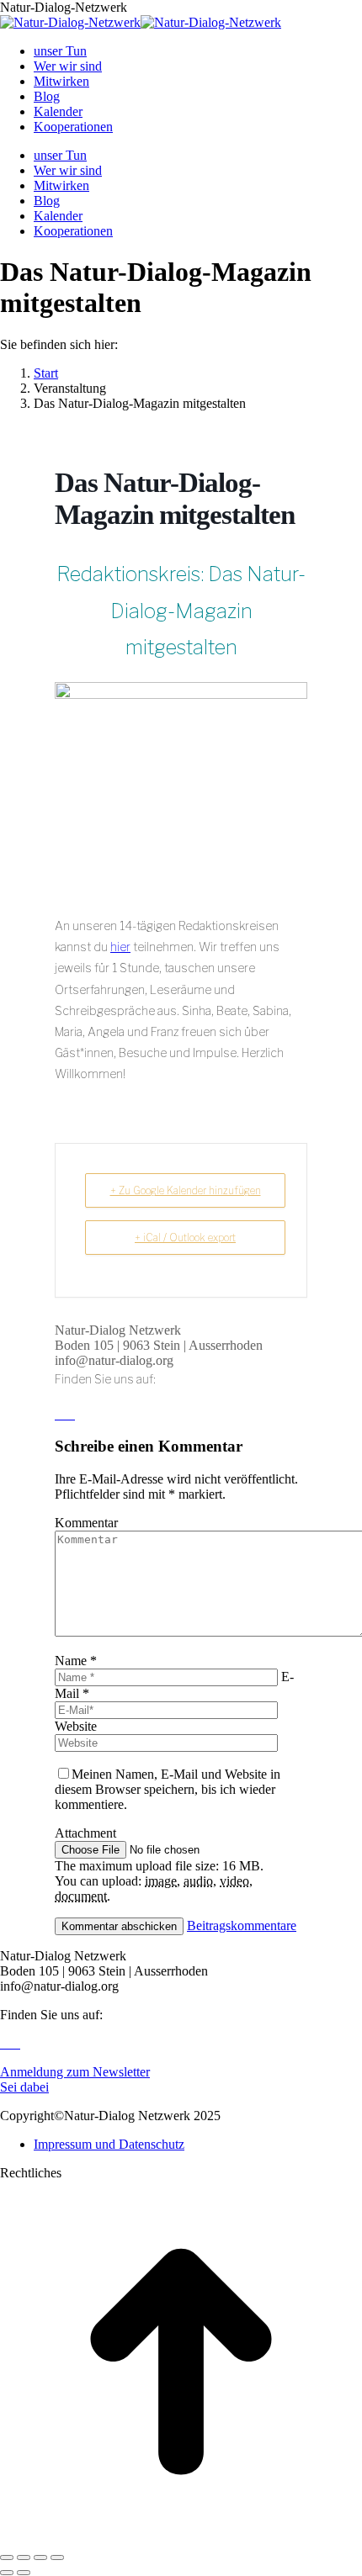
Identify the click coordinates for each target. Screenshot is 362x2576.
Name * (76, 1661)
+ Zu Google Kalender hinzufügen (186, 1190)
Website (76, 1726)
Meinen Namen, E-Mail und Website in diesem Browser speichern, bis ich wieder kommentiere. (168, 1789)
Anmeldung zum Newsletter (75, 2072)
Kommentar (86, 1523)
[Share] (24, 2557)
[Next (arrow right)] (24, 2573)
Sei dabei (24, 2087)
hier (120, 947)
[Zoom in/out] (57, 2557)
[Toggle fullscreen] (40, 2557)
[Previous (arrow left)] (7, 2573)
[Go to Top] (181, 2538)
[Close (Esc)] (7, 2557)
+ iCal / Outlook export (185, 1238)
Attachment (85, 1833)
